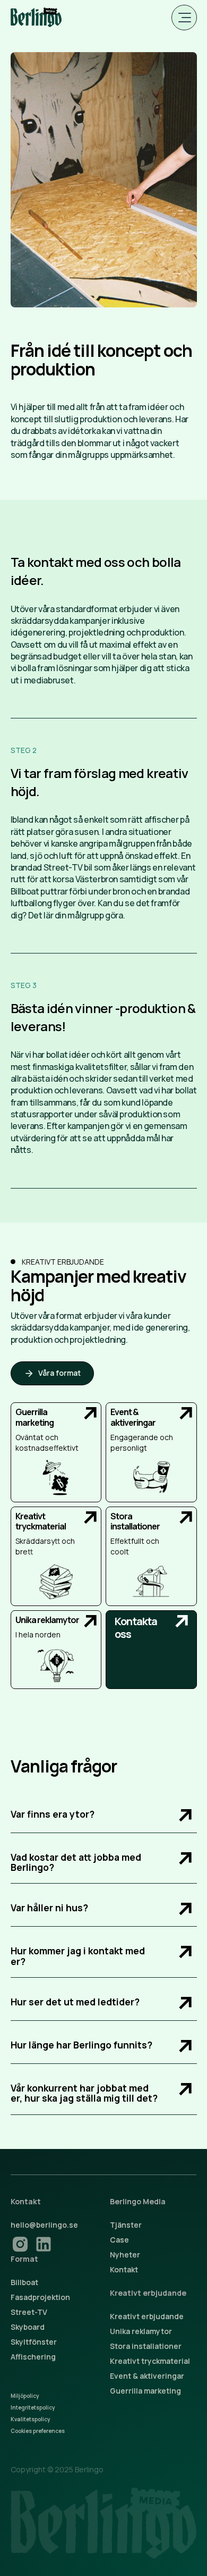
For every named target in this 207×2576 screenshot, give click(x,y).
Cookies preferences (38, 2431)
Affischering (33, 2357)
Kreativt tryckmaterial (150, 2361)
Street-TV (29, 2312)
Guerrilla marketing (145, 2391)
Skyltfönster (34, 2342)
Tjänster (126, 2225)
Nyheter (125, 2255)
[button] (184, 18)
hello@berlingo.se (44, 2225)
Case (119, 2240)
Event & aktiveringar (147, 2376)
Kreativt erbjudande (147, 2316)
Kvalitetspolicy (30, 2419)
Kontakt (124, 2269)
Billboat (24, 2282)
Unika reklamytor (141, 2331)
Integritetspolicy (33, 2407)
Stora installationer (146, 2346)
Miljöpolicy (25, 2396)
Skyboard (28, 2327)
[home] (36, 18)
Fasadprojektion (40, 2297)
